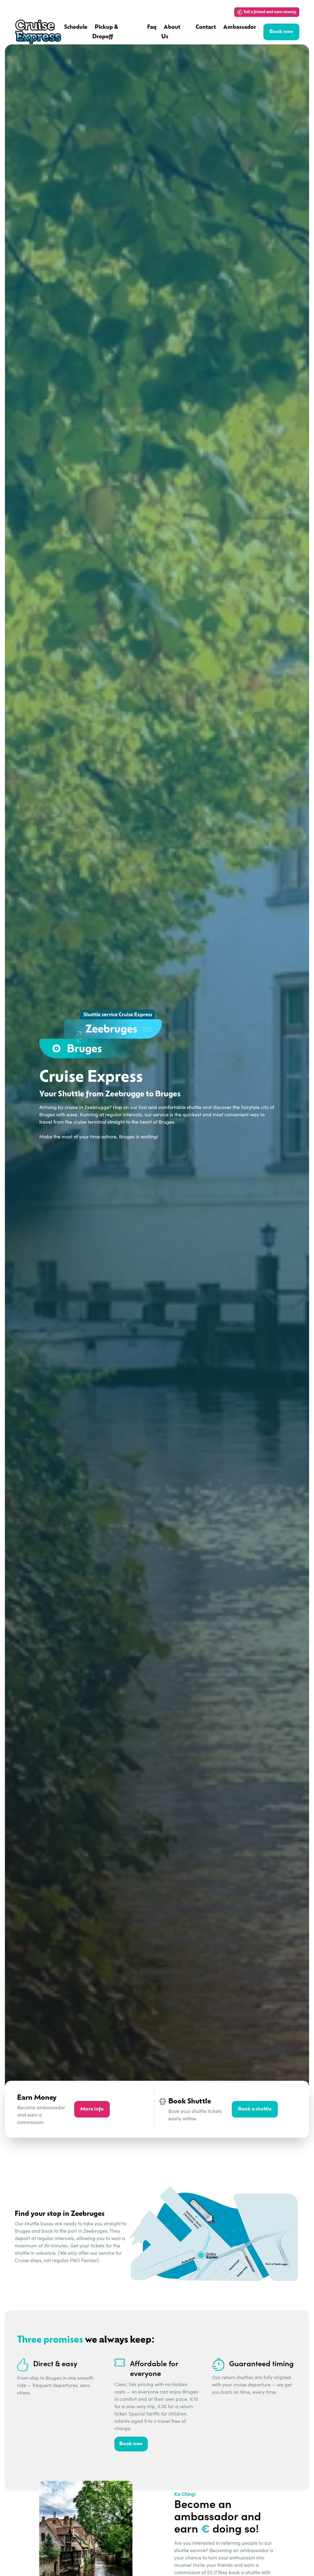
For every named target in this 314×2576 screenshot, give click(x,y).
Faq (152, 28)
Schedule (76, 28)
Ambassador (240, 28)
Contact (206, 28)
